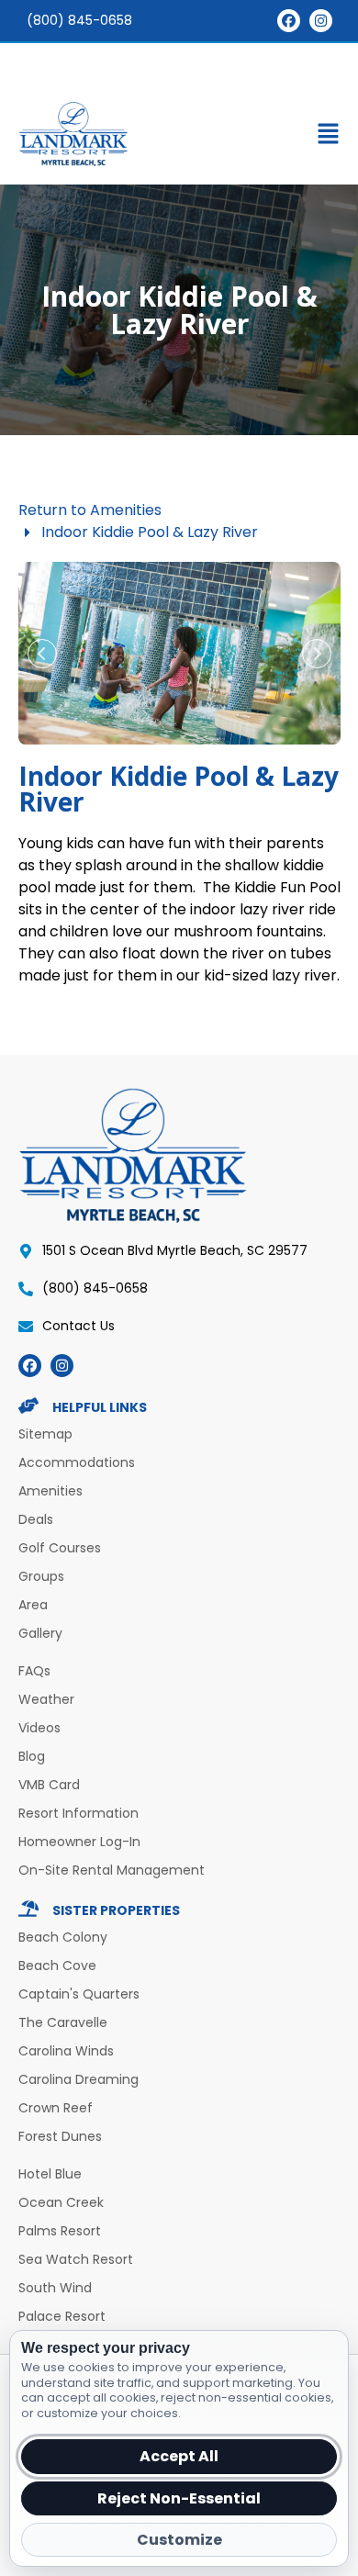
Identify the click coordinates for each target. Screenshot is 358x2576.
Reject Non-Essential (179, 2498)
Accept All (179, 2456)
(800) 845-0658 (79, 20)
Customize (179, 2540)
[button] (179, 138)
